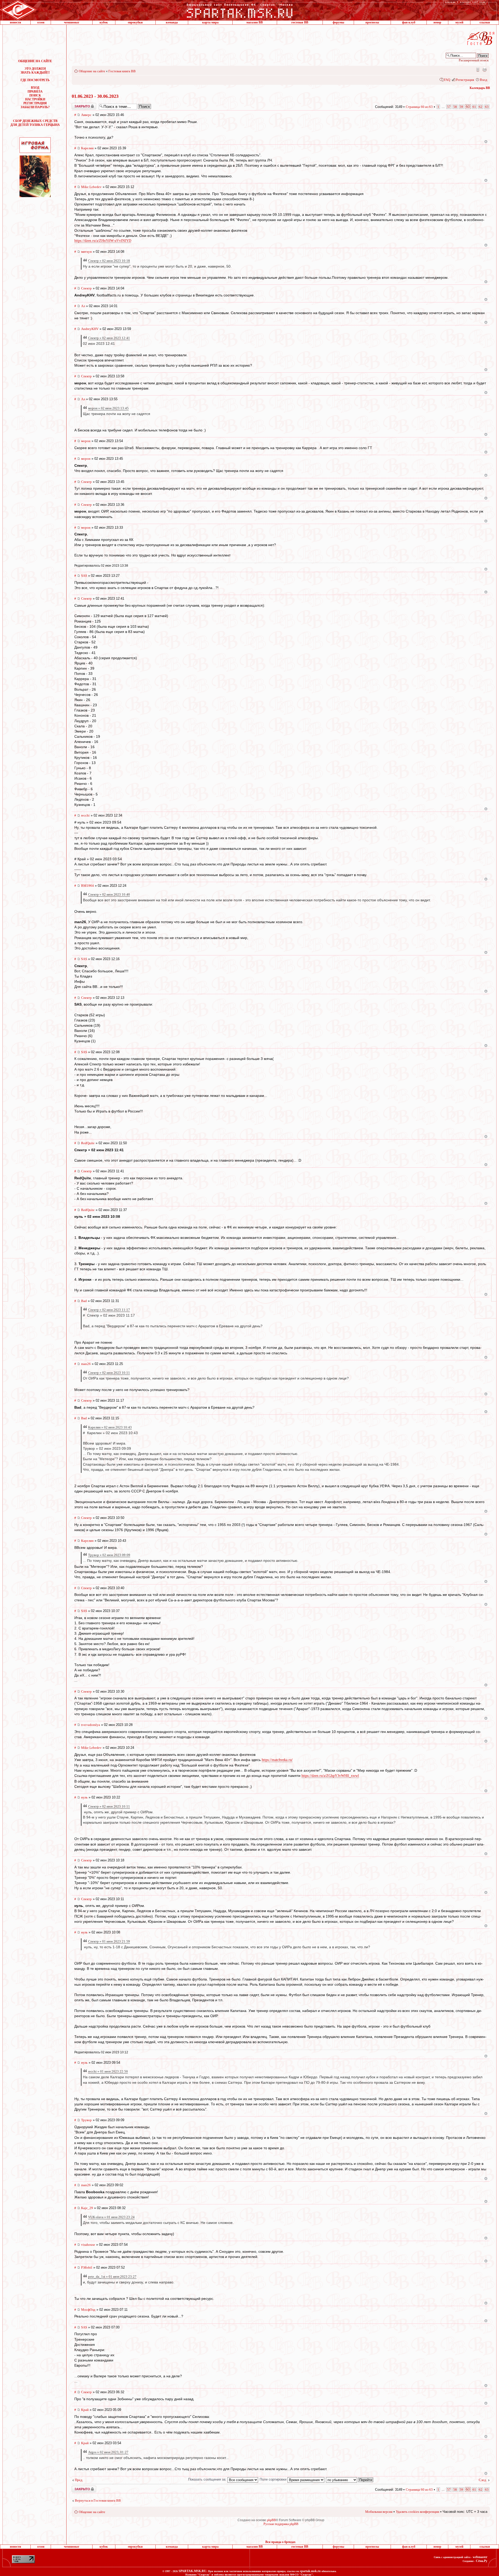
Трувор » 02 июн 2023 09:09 (109, 1555)
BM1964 (87, 886)
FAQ (447, 80)
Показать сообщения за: (208, 2479)
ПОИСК (35, 95)
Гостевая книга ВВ (122, 71)
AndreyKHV (90, 329)
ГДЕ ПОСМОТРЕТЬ (35, 80)
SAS (84, 576)
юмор (437, 22)
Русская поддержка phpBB (281, 2524)
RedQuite (88, 1143)
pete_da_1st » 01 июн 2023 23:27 (112, 2277)
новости (15, 22)
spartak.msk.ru (310, 2571)
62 (481, 107)
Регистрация (465, 80)
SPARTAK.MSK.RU (192, 2571)
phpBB (271, 2520)
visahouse (88, 2245)
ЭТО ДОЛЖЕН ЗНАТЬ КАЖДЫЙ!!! (35, 71)
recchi (85, 815)
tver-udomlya (91, 1725)
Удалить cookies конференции (418, 2512)
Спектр (86, 288)
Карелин (87, 148)
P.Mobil (87, 2267)
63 (487, 107)
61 (474, 107)
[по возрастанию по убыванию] (350, 2479)
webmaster (480, 2557)
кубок (104, 22)
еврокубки (135, 22)
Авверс (86, 115)
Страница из (419, 107)
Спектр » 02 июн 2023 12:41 (109, 338)
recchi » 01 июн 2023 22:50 (108, 2071)
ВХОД (35, 88)
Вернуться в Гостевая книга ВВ (98, 2500)
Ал (83, 306)
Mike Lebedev (91, 187)
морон (86, 441)
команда (172, 22)
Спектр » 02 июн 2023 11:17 (109, 1310)
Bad (84, 1301)
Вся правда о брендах (280, 2542)
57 (449, 107)
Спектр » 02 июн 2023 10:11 (109, 1373)
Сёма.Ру (482, 2561)
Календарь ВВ (480, 88)
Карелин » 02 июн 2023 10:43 (110, 1427)
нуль (84, 1797)
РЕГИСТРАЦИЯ (35, 103)
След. (483, 2480)
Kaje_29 (87, 2208)
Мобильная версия (477, 69)
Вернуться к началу (486, 142)
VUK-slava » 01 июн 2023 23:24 (111, 2217)
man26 (86, 1364)
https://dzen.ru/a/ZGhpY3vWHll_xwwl (330, 1776)
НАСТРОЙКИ (35, 99)
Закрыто (77, 105)
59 (461, 107)
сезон (41, 22)
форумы (338, 22)
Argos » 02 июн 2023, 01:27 (108, 2452)
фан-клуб (409, 22)
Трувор (86, 2120)
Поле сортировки (274, 2479)
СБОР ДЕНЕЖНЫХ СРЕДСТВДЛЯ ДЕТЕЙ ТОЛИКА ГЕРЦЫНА (35, 123)
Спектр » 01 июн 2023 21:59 (109, 1941)
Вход (484, 80)
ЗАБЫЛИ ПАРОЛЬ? (35, 107)
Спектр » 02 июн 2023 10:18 (109, 261)
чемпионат (72, 22)
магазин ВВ (255, 22)
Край (85, 2410)
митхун (86, 252)
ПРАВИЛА (35, 92)
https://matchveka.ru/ (277, 1760)
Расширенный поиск (474, 60)
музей (459, 22)
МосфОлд (88, 2310)
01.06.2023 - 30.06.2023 (95, 96)
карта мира (210, 22)
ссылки (485, 22)
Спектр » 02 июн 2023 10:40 (109, 894)
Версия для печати (484, 69)
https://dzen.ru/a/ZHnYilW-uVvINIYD (103, 241)
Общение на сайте (92, 71)
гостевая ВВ (300, 22)
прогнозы (372, 22)
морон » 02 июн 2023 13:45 (108, 408)
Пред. (79, 2480)
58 (455, 107)
